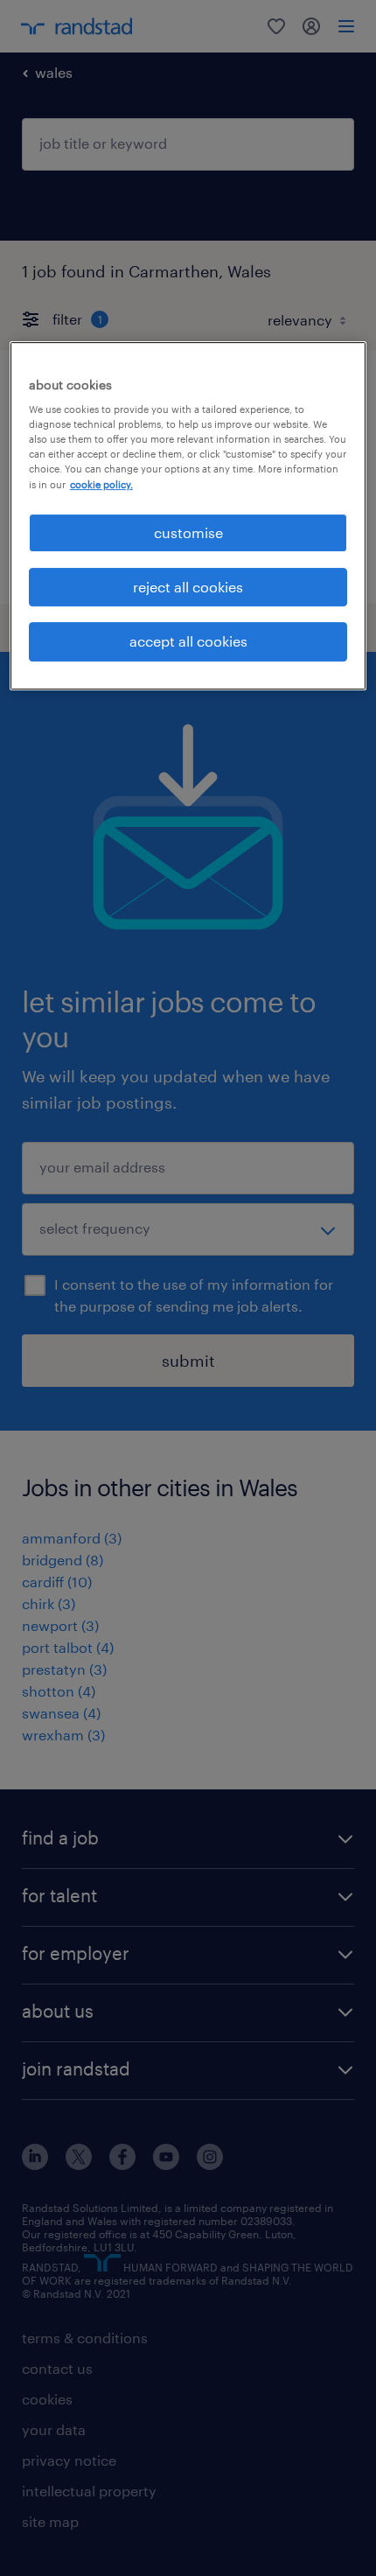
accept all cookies (188, 641)
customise (188, 532)
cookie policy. (101, 484)
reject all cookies (188, 587)
